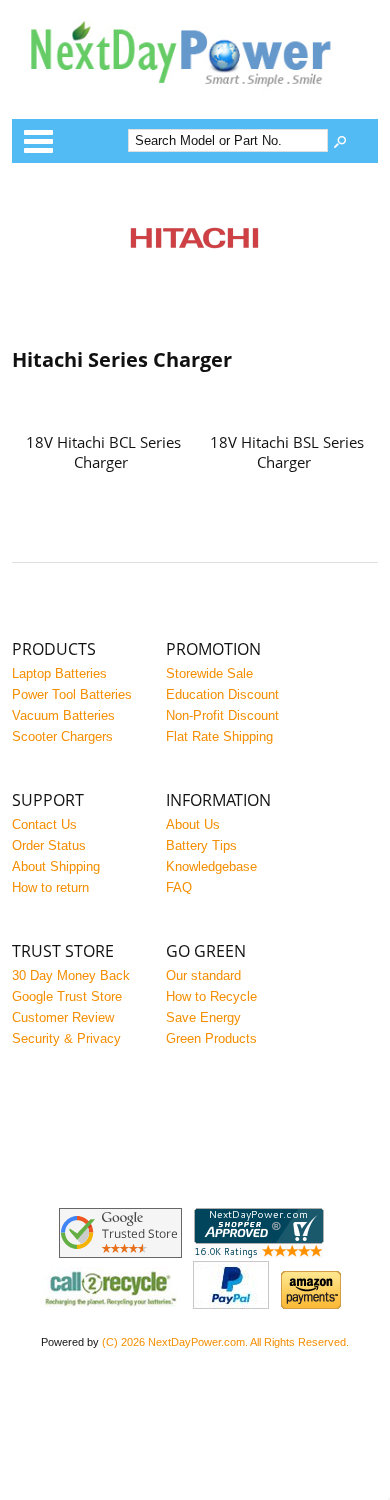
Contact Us (44, 824)
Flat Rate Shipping (219, 736)
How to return (50, 887)
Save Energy (203, 1017)
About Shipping (56, 866)
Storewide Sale (209, 673)
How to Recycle (211, 996)
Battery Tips (201, 845)
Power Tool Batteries (72, 694)
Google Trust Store (67, 996)
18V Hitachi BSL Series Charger (287, 452)
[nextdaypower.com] (195, 99)
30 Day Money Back (71, 975)
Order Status (49, 845)
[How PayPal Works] (231, 1304)
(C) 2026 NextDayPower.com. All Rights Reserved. (225, 1342)
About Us (193, 824)
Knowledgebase (211, 866)
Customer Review (63, 1017)
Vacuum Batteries (63, 715)
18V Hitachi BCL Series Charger (103, 452)
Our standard (203, 975)
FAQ (179, 887)
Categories (38, 141)
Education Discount (222, 694)
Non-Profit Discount (222, 715)
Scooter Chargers (62, 736)
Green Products (211, 1038)
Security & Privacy (66, 1038)
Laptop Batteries (59, 673)
